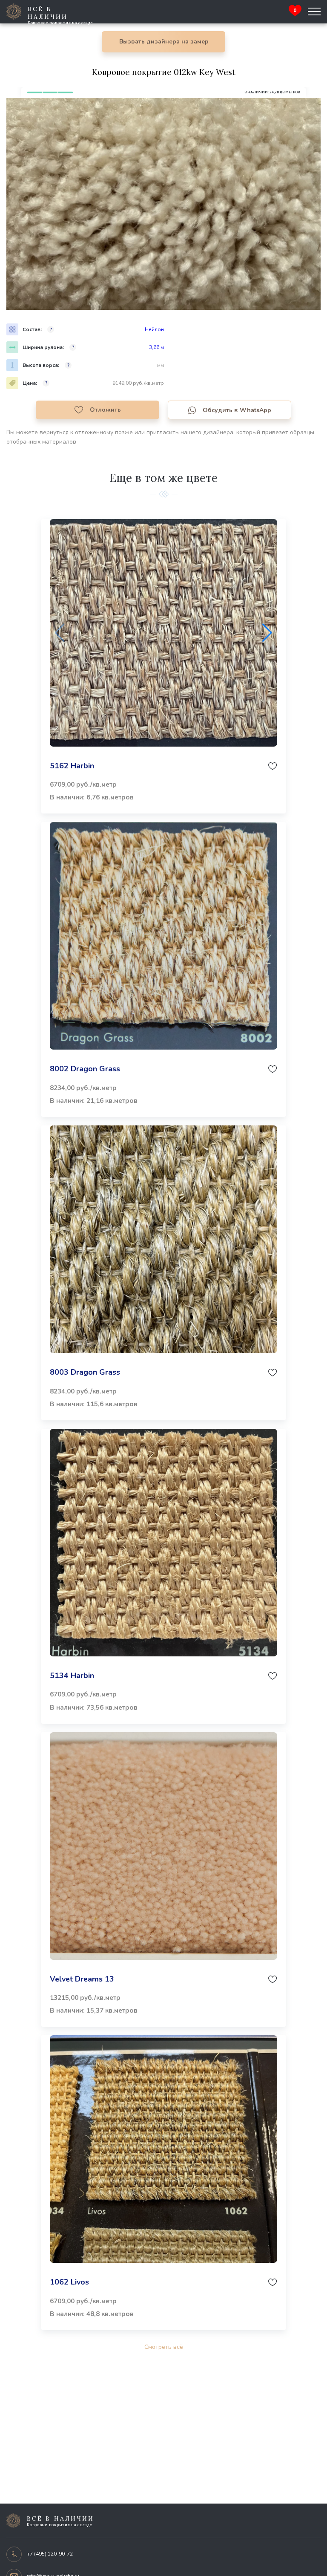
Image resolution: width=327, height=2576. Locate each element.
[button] (267, 633)
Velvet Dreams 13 (82, 1979)
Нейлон (154, 329)
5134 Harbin (72, 1676)
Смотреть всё (164, 2347)
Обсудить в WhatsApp (237, 410)
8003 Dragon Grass (85, 1372)
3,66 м (156, 347)
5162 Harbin (72, 766)
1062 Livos (69, 2282)
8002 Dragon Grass (85, 1069)
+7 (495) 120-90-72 (50, 2554)
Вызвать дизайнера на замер (164, 42)
